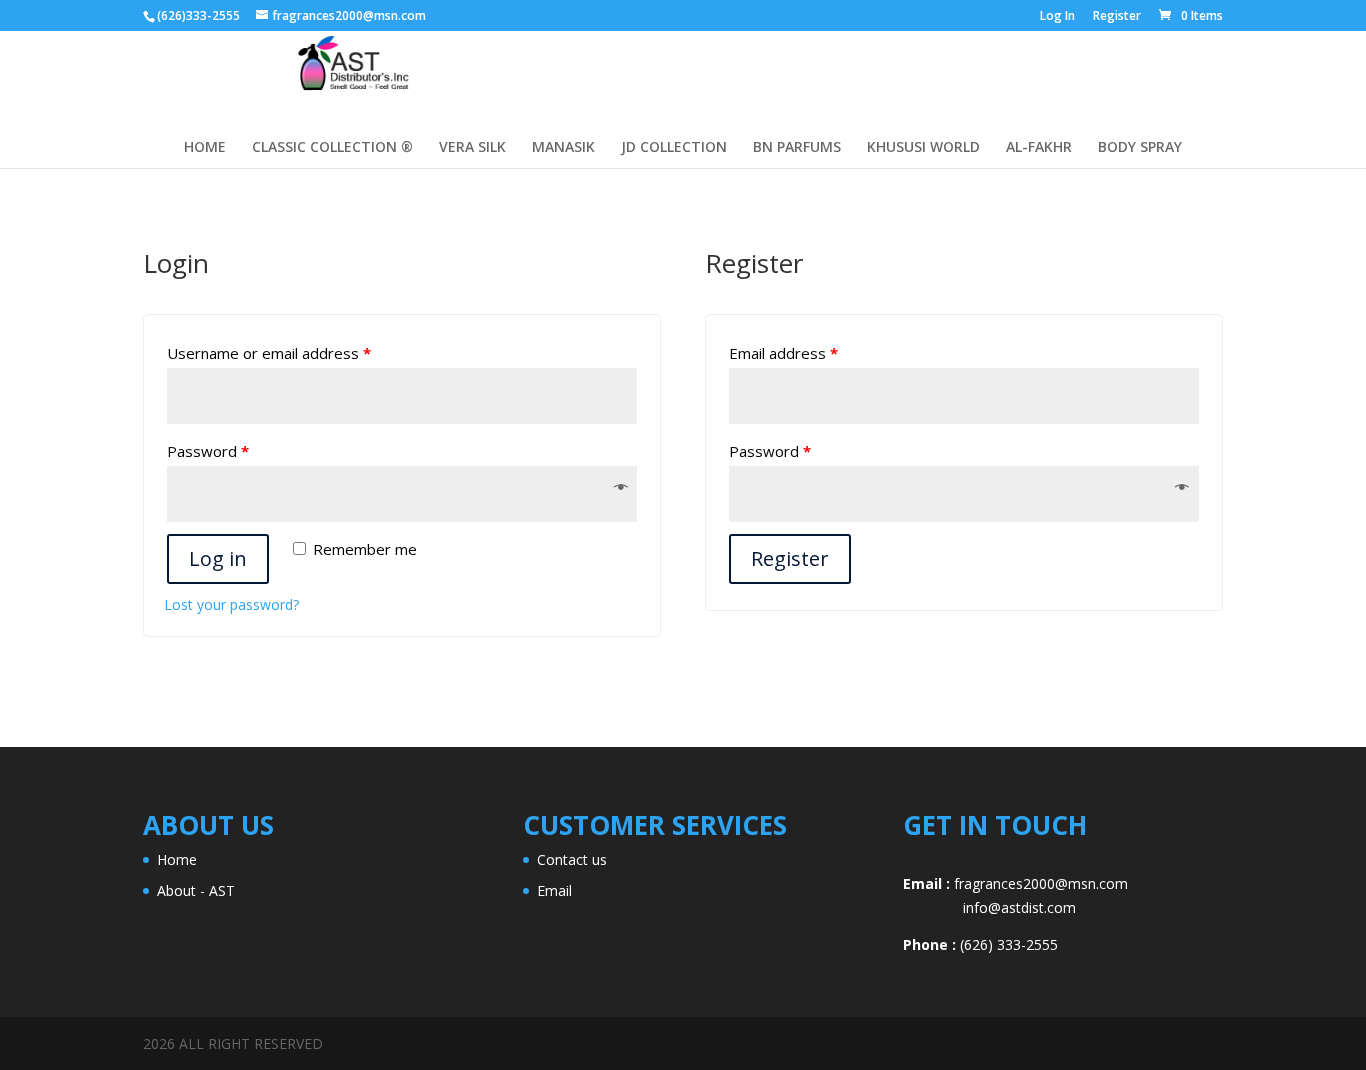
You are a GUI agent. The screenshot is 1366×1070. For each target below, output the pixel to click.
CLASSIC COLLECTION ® (332, 148)
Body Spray (1140, 148)
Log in (218, 558)
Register (1117, 17)
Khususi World (923, 148)
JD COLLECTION (674, 148)
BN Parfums (797, 148)
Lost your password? (231, 604)
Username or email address (269, 353)
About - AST (196, 890)
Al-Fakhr (1039, 148)
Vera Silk (472, 148)
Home (177, 859)
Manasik (563, 148)
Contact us (572, 859)
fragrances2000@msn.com (1041, 883)
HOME (205, 148)
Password (208, 451)
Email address (783, 353)
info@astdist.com (989, 907)
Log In (1057, 17)
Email (554, 890)
